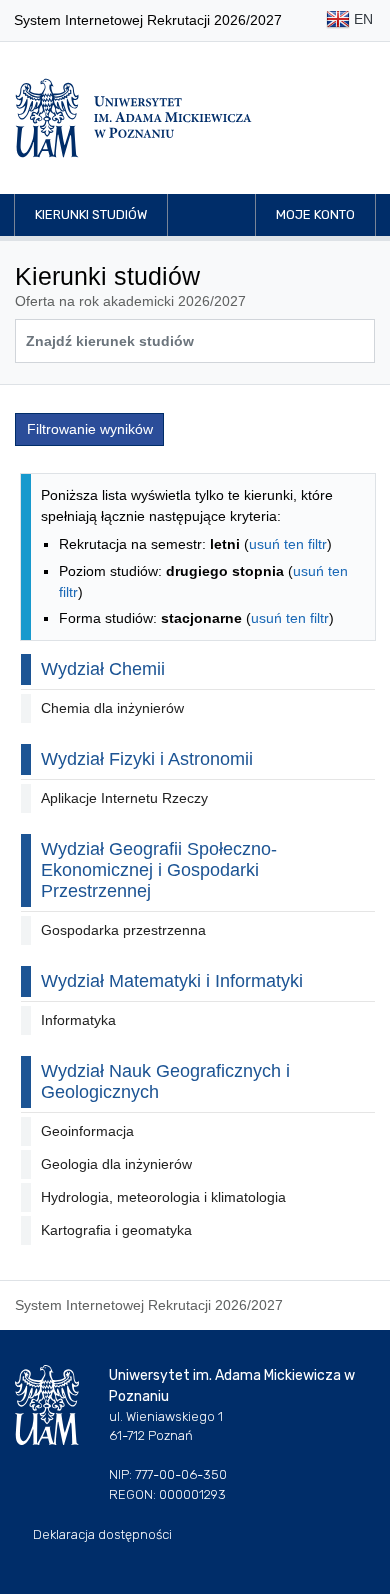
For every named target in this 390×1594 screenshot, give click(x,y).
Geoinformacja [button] (87, 1131)
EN (361, 19)
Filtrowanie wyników (90, 429)
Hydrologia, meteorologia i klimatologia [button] (163, 1197)
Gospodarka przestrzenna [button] (123, 930)
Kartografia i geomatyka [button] (116, 1230)
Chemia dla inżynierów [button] (112, 708)
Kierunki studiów (91, 214)
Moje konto (315, 214)
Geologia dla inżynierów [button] (116, 1164)
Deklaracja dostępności (102, 1534)
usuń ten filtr (288, 544)
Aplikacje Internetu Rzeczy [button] (124, 798)
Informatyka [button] (78, 1020)
